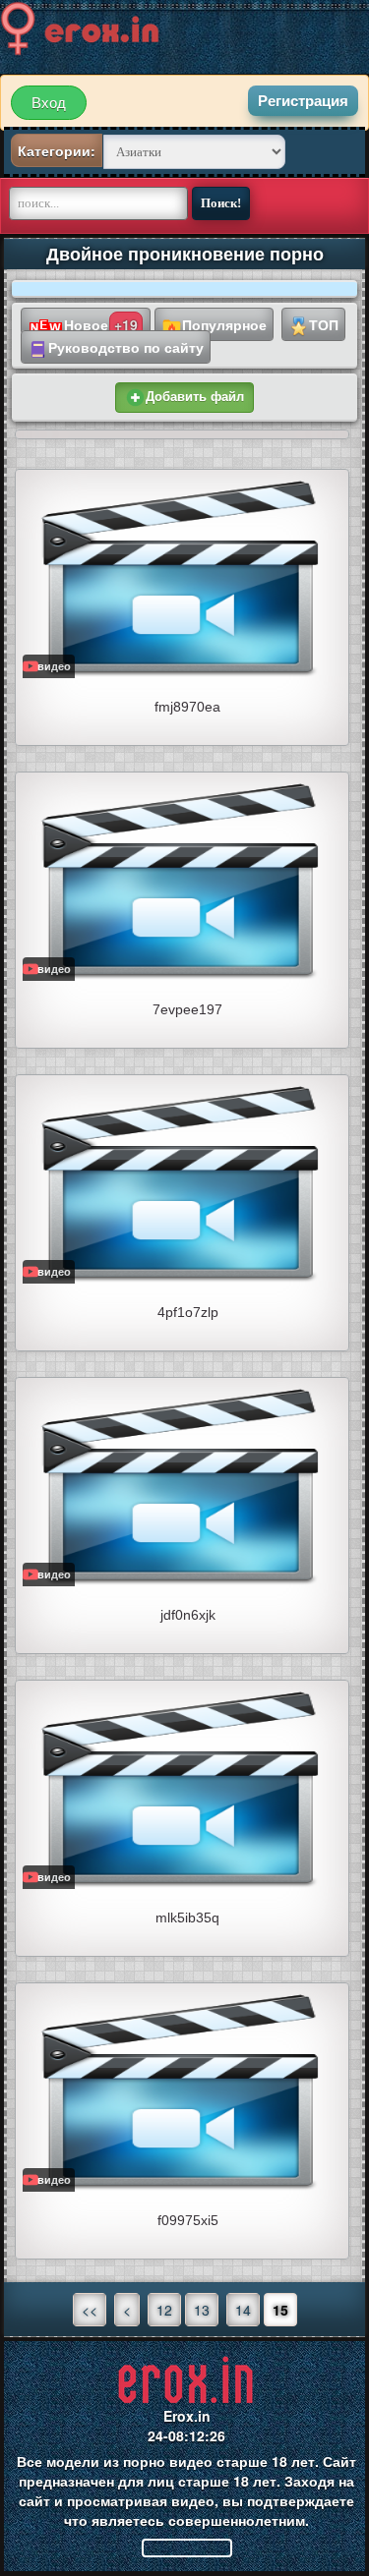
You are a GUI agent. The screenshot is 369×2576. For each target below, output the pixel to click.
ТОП (324, 324)
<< (90, 2310)
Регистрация (303, 101)
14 (243, 2310)
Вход (49, 103)
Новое (101, 324)
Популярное (224, 324)
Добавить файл (195, 397)
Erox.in (187, 2416)
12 (164, 2310)
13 (202, 2310)
